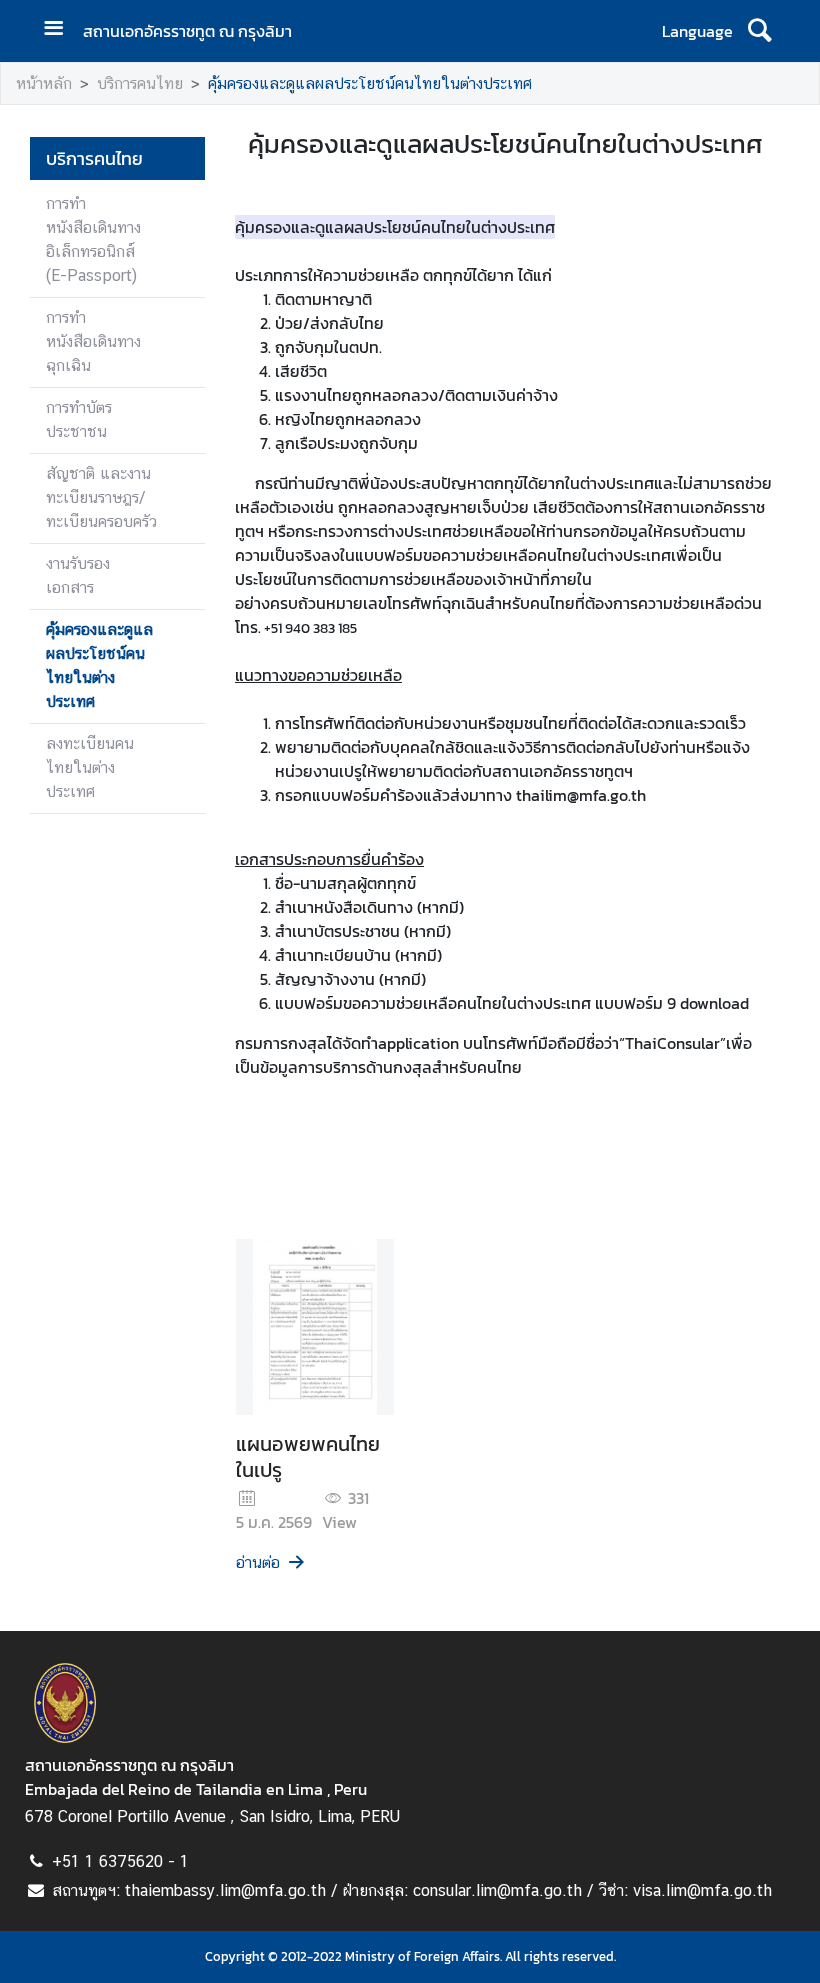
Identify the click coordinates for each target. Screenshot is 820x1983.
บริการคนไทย (140, 83)
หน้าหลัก (44, 83)
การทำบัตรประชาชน (79, 419)
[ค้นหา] (759, 31)
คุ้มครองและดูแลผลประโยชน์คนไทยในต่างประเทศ (370, 83)
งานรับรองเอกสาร (78, 575)
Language (697, 31)
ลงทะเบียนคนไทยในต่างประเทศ (90, 767)
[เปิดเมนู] (61, 30)
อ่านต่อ (258, 1562)
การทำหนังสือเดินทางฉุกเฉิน (93, 341)
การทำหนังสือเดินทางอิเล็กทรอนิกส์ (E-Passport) (93, 239)
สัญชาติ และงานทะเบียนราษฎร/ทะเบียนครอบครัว (101, 497)
